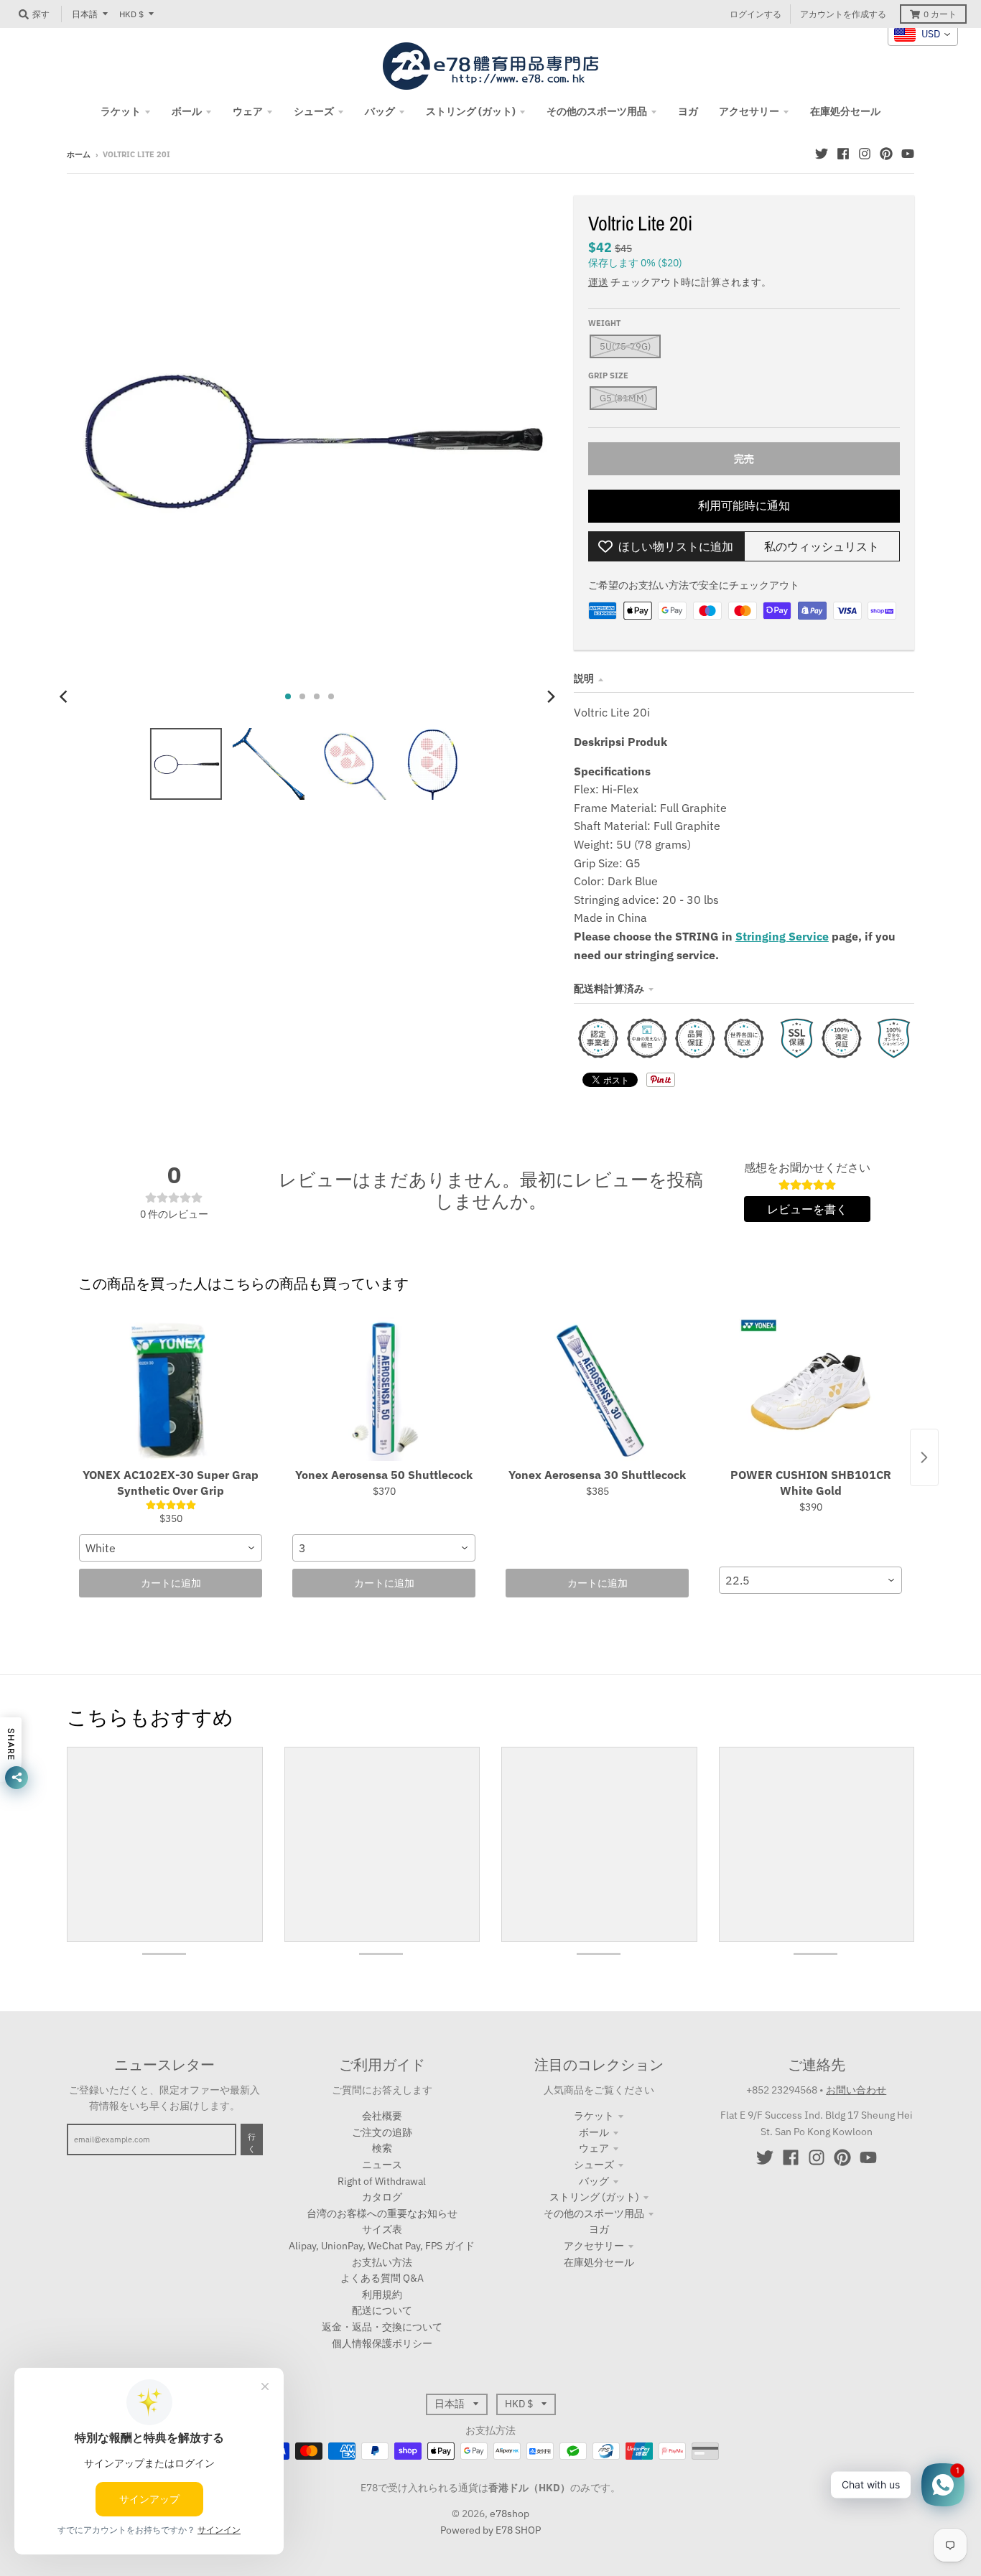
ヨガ (599, 2229)
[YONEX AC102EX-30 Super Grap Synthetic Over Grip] (171, 1389)
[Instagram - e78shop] (865, 154)
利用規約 (382, 2295)
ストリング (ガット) (594, 2197)
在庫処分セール (599, 2262)
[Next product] (924, 1457)
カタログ (382, 2197)
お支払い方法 (382, 2262)
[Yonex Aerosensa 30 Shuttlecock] (597, 1389)
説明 (584, 678)
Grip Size (608, 375)
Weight (604, 323)
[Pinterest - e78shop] (886, 154)
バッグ (594, 2181)
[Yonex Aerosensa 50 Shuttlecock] (384, 1389)
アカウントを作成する (843, 14)
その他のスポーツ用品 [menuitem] (597, 111)
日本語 (85, 14)
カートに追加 (171, 1583)
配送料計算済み (609, 989)
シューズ (594, 2165)
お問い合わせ (856, 2090)
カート (940, 14)
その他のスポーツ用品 (594, 2213)
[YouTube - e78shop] (908, 154)
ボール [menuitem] (187, 111)
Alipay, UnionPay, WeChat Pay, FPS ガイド (382, 2246)
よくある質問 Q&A (382, 2278)
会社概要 (382, 2116)
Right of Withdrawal (382, 2181)
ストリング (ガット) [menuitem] (471, 111)
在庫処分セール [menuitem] (845, 111)
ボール (594, 2132)
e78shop (510, 2514)
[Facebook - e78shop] (843, 154)
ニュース (382, 2165)
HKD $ (131, 14)
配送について (382, 2310)
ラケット (594, 2116)
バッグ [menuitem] (380, 111)
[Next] (551, 696)
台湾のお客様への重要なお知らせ (382, 2213)
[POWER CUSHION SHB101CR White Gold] (810, 1389)
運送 (598, 282)
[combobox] (171, 1548)
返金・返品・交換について (382, 2327)
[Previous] (65, 696)
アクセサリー (594, 2246)
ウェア (594, 2148)
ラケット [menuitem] (121, 111)
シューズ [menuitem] (314, 111)
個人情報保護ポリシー (382, 2343)
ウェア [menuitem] (248, 111)
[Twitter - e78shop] (822, 154)
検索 (382, 2148)
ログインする (755, 14)
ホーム (79, 154)
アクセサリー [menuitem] (749, 111)
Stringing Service (782, 936)
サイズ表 (382, 2229)
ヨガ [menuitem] (688, 111)
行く (252, 2143)
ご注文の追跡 (382, 2132)
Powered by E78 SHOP (490, 2530)
